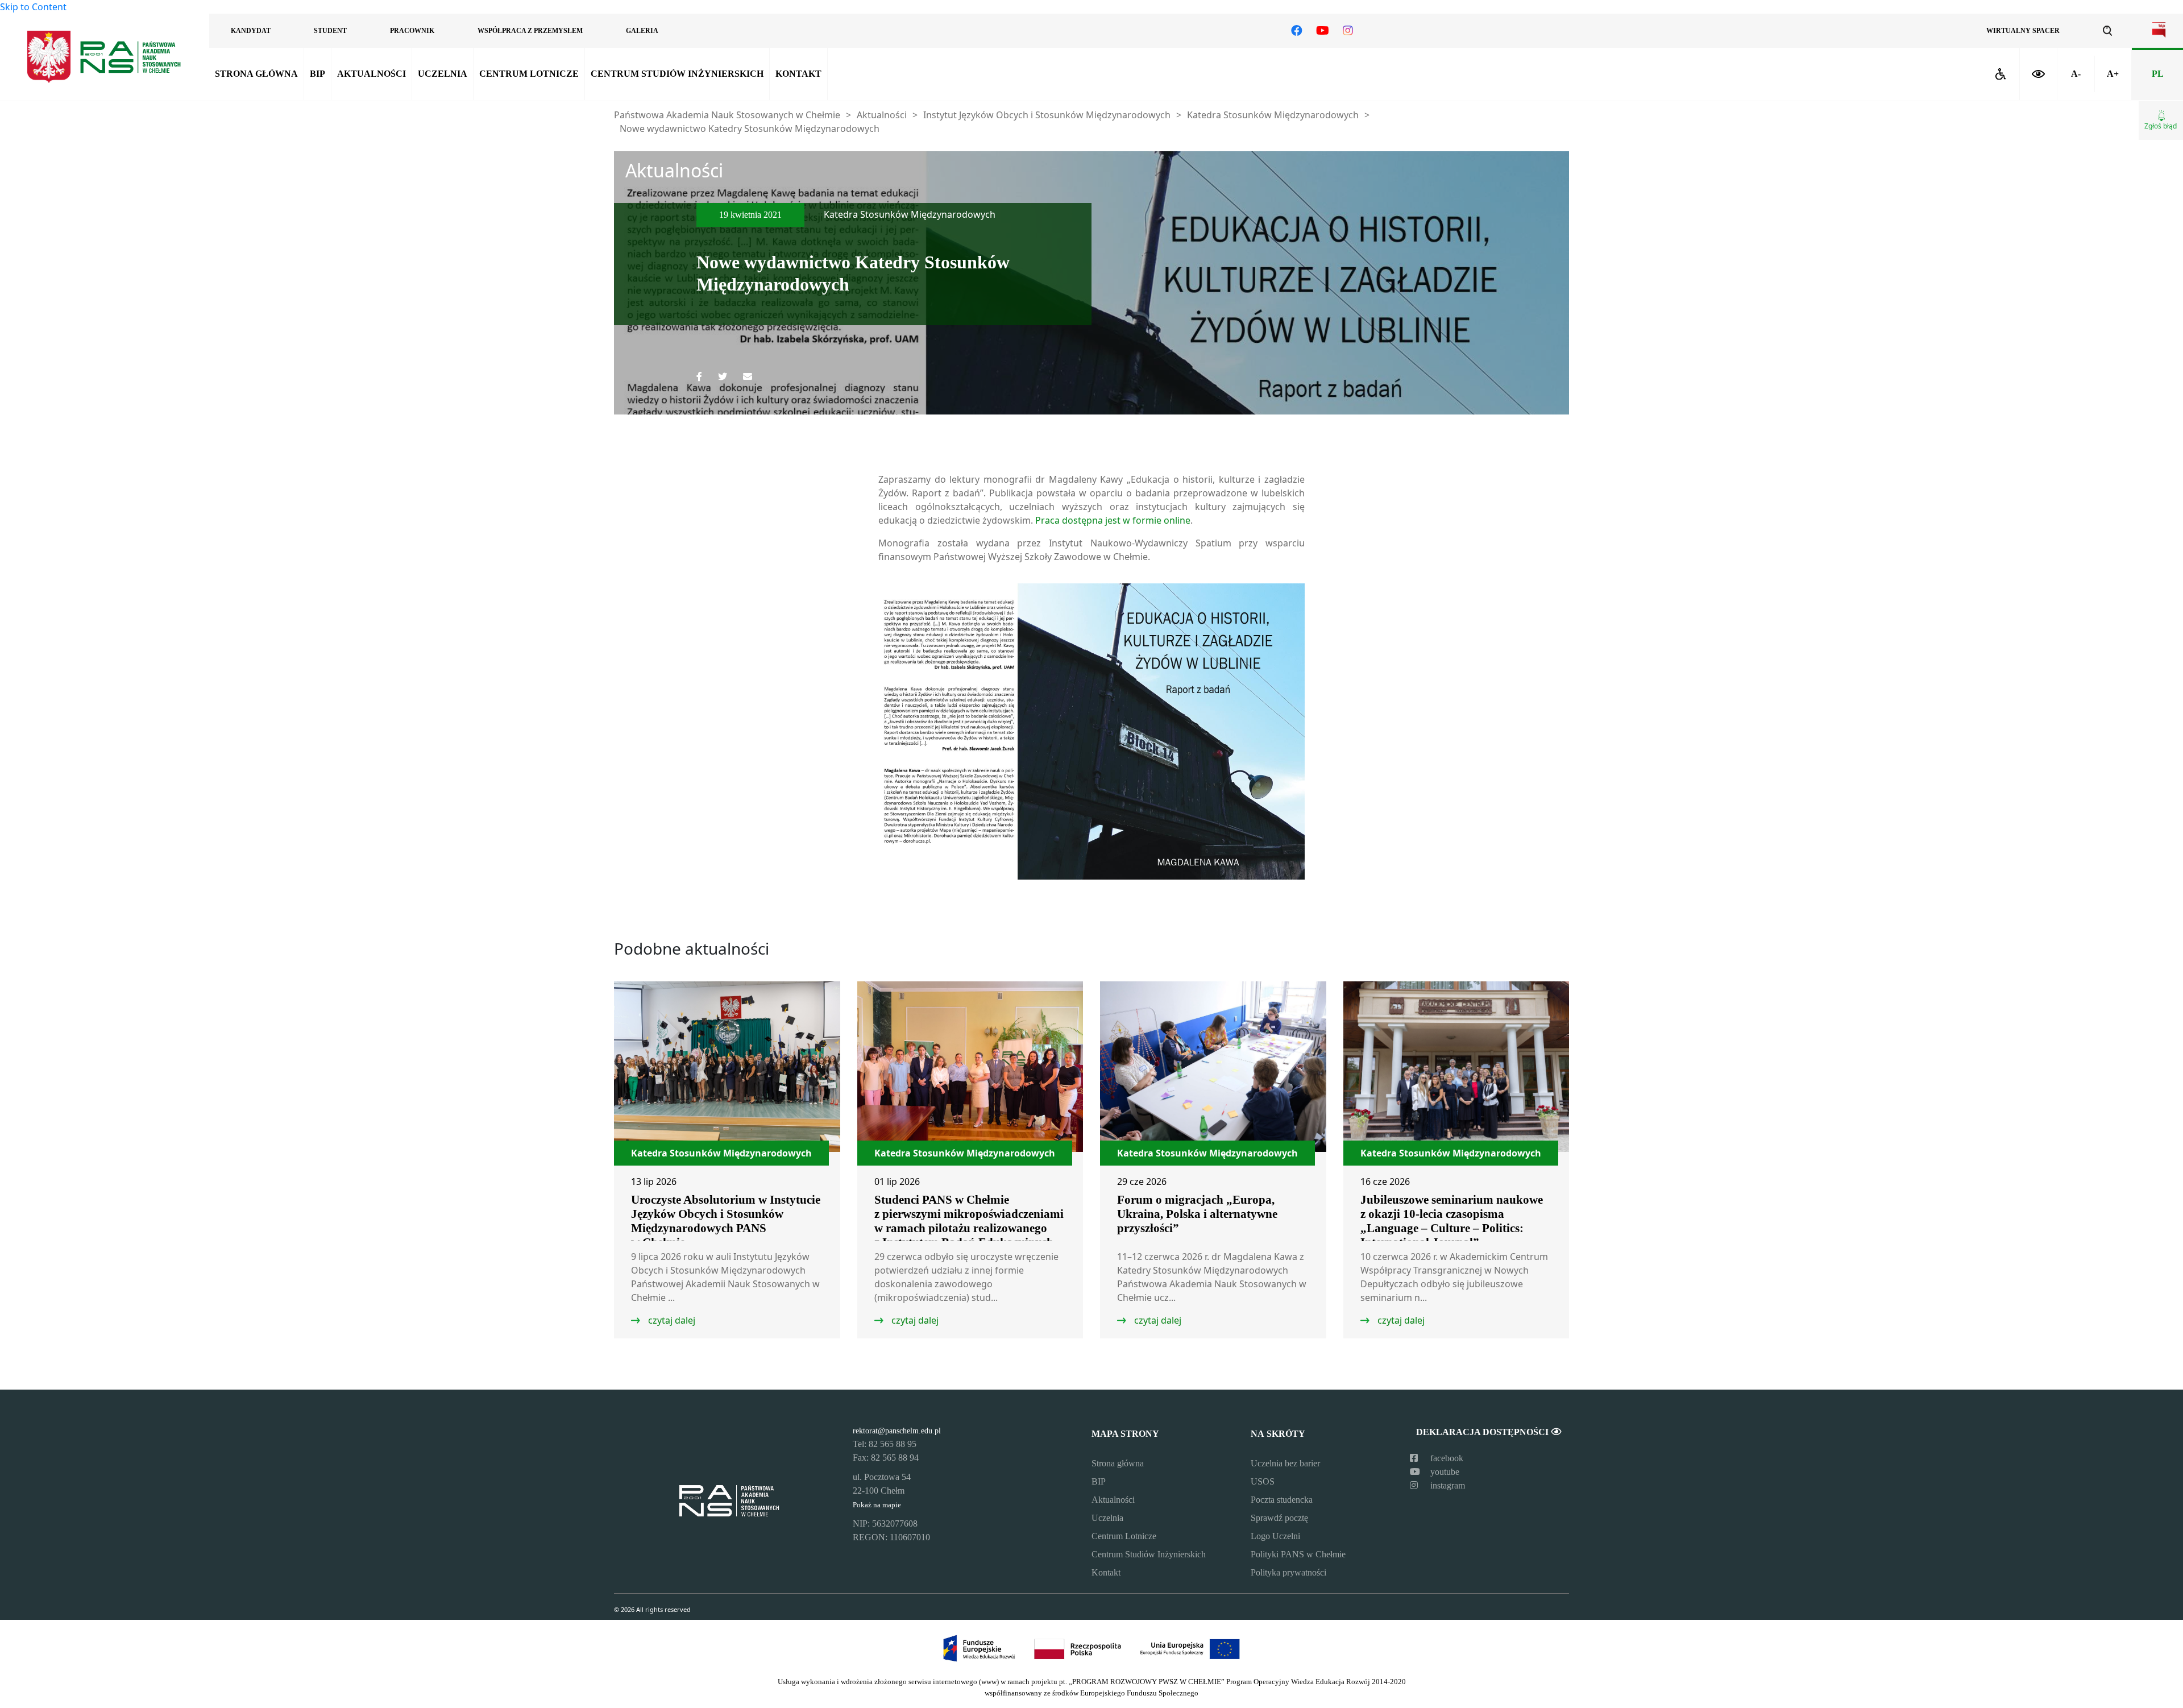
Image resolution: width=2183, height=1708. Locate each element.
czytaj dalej (671, 1320)
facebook (1446, 1458)
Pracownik (412, 31)
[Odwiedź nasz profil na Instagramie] (1348, 31)
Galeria (642, 31)
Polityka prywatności (1288, 1572)
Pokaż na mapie (877, 1505)
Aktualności (372, 74)
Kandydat (251, 31)
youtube (1444, 1472)
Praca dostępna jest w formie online (1112, 520)
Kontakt (798, 74)
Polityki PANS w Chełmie (1298, 1554)
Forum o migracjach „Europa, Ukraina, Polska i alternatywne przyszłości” (1197, 1214)
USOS (1263, 1481)
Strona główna (256, 74)
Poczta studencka (1282, 1500)
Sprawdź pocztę (1279, 1518)
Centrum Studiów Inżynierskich (677, 74)
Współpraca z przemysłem (530, 31)
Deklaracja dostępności (1483, 1432)
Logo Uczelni (1275, 1536)
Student (330, 31)
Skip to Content (33, 7)
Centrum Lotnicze (529, 74)
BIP (318, 74)
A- (2076, 74)
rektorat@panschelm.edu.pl (897, 1431)
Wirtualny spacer (2023, 31)
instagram (1447, 1485)
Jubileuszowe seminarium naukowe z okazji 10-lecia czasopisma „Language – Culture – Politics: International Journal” (1452, 1221)
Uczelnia (443, 74)
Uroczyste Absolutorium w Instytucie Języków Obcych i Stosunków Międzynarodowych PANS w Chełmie (726, 1221)
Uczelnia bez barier (1285, 1463)
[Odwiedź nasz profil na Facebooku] (1297, 31)
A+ (2113, 74)
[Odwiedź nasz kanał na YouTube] (1323, 31)
